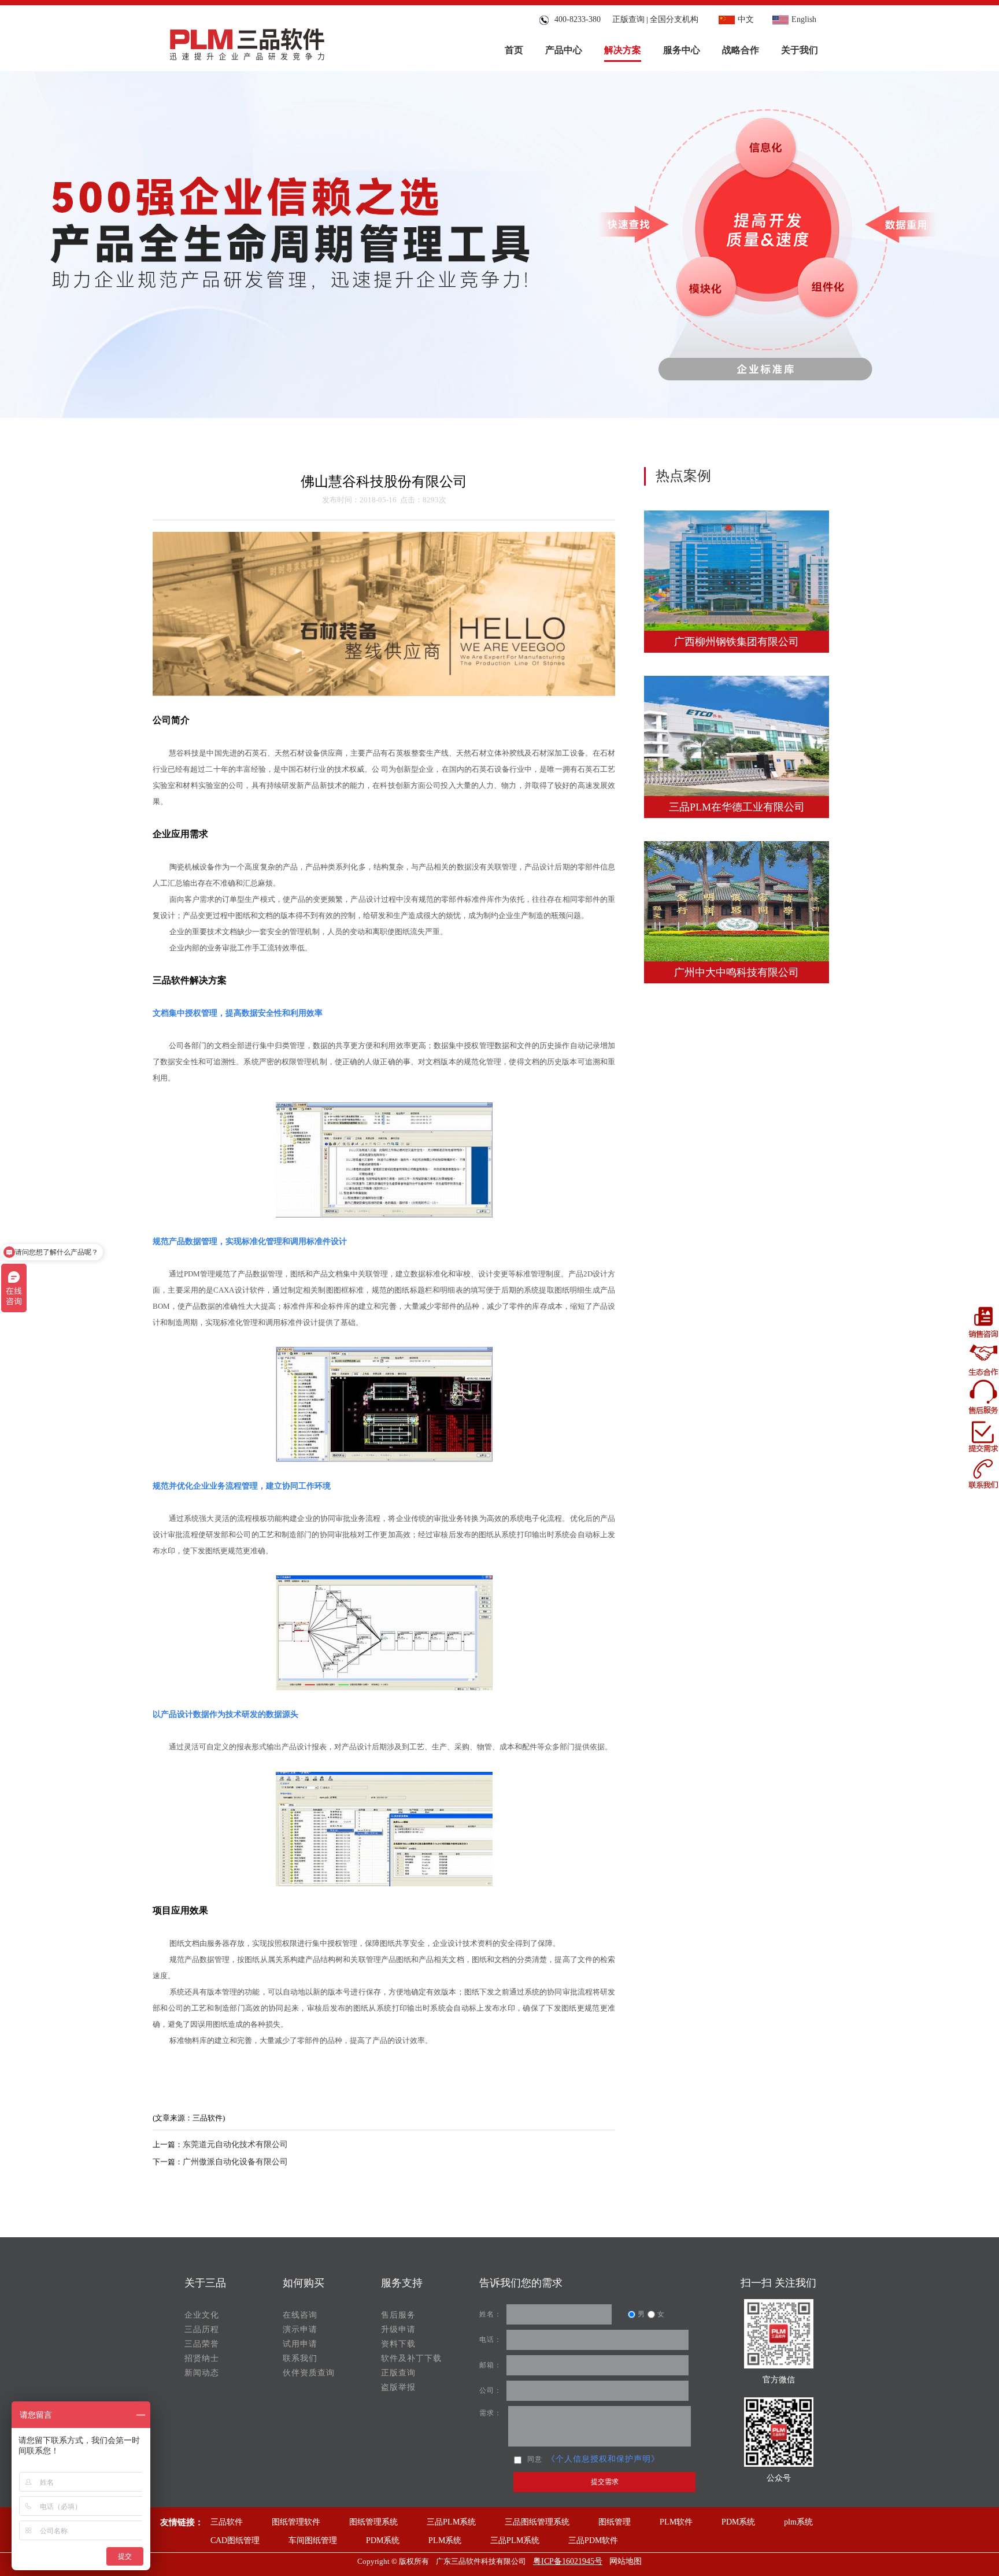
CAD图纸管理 (235, 2540)
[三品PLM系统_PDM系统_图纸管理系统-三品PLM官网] (247, 41)
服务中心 (682, 50)
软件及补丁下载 (411, 2358)
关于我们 (800, 50)
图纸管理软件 (296, 2522)
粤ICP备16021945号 (568, 2561)
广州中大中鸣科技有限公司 (737, 972)
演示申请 (300, 2329)
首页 (514, 50)
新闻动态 (202, 2373)
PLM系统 (445, 2540)
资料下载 (398, 2344)
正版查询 (628, 19)
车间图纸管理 (313, 2540)
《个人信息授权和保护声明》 (603, 2459)
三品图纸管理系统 (537, 2522)
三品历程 (202, 2329)
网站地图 (626, 2561)
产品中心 (564, 50)
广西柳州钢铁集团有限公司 (737, 642)
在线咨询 (300, 2315)
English (804, 19)
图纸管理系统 (373, 2522)
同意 (535, 2459)
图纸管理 (615, 2522)
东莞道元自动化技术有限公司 (235, 2144)
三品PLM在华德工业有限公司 (737, 807)
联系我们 (300, 2358)
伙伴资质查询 (309, 2373)
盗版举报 (398, 2387)
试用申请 (300, 2344)
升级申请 (398, 2329)
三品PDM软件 (593, 2540)
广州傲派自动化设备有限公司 (235, 2162)
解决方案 (623, 50)
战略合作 (741, 50)
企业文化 (202, 2315)
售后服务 (398, 2315)
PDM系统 (738, 2522)
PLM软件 (676, 2522)
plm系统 (798, 2522)
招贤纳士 (202, 2358)
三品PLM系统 (451, 2522)
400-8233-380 (575, 19)
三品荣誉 (202, 2344)
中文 (746, 19)
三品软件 (227, 2522)
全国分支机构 (674, 19)
